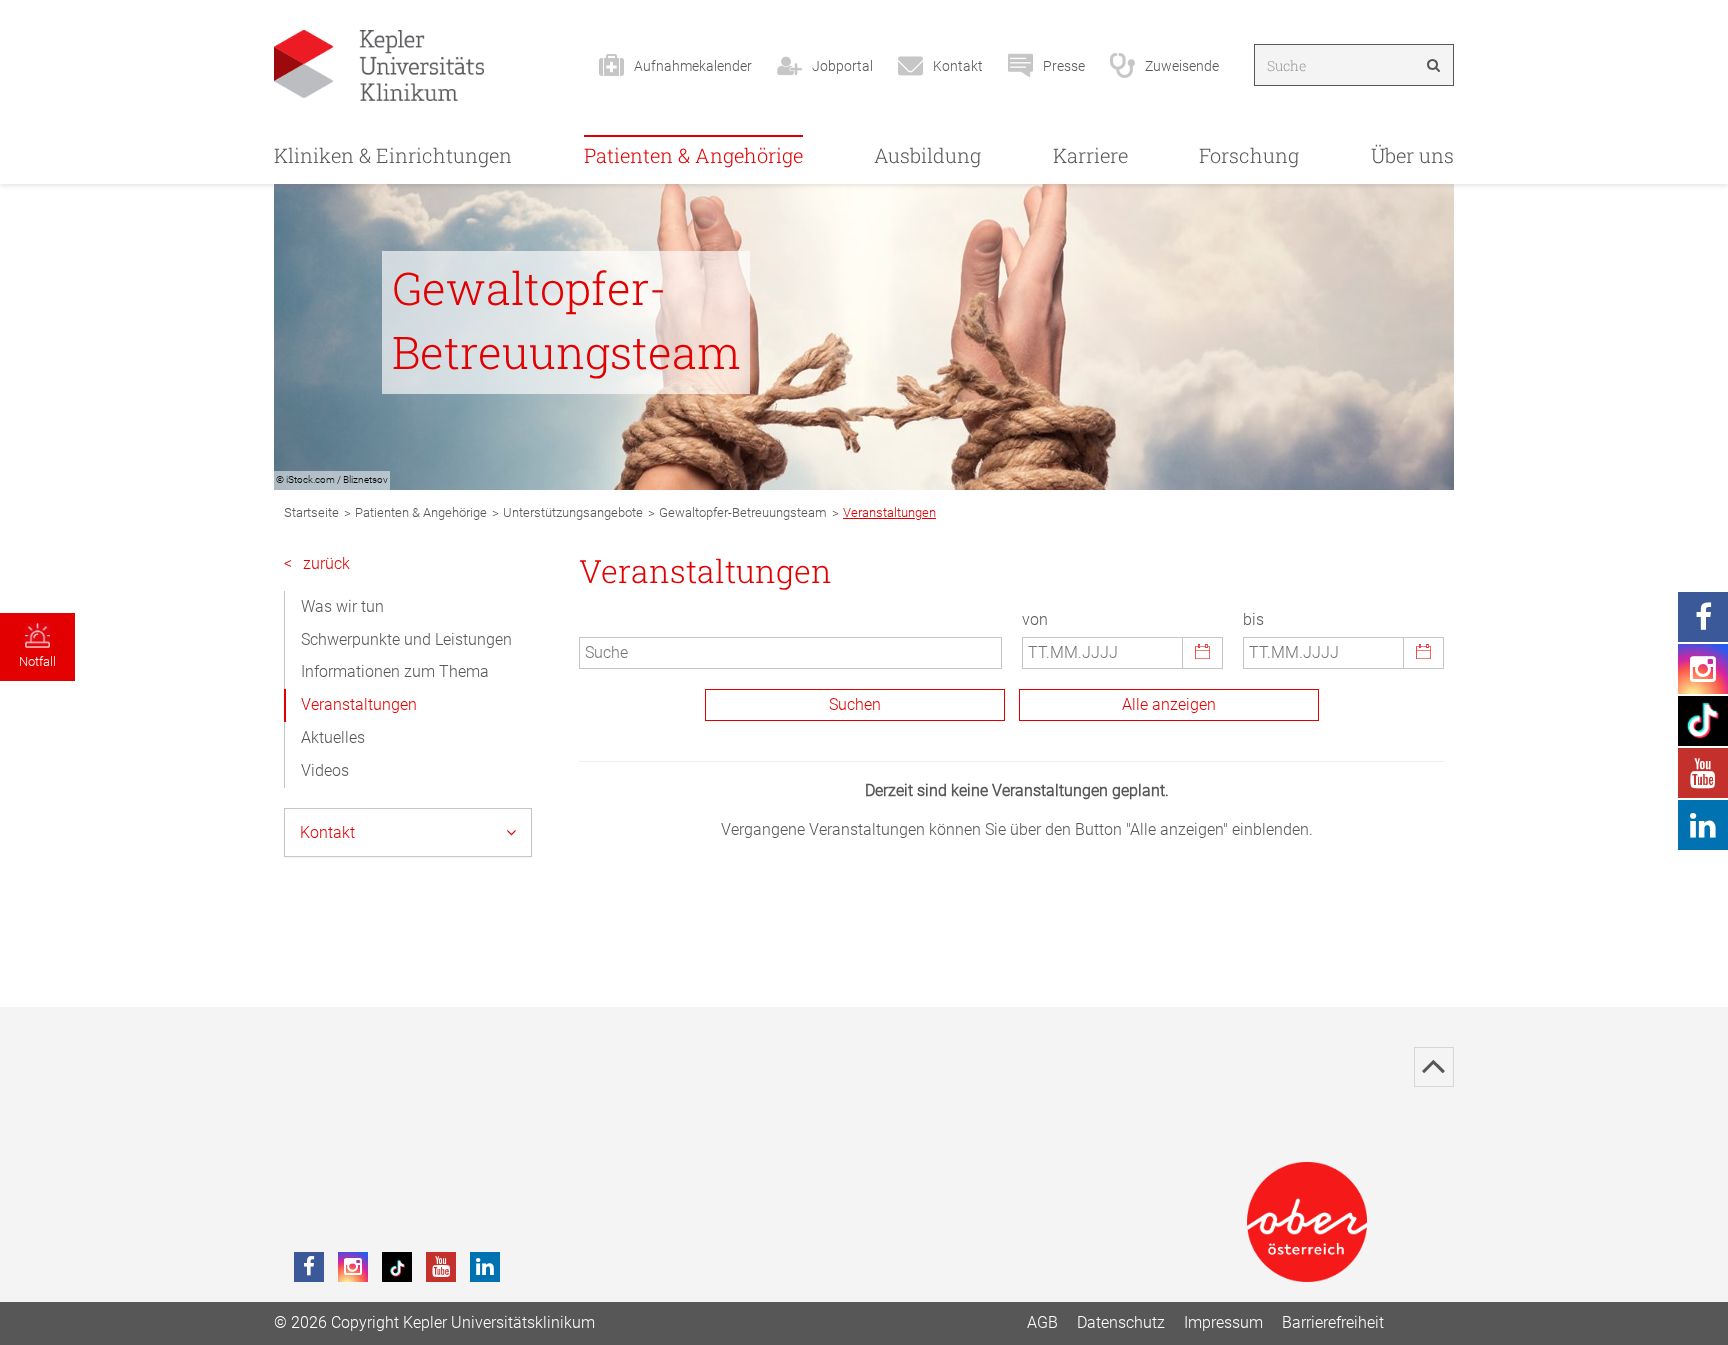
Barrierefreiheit (1333, 1322)
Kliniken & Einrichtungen (393, 155)
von (1035, 619)
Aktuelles (333, 737)
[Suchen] (1433, 65)
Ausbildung (927, 155)
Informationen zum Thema (395, 671)
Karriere (1090, 155)
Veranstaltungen (359, 704)
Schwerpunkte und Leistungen (406, 639)
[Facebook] (309, 1267)
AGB (1042, 1322)
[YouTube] (441, 1267)
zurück (317, 563)
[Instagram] (353, 1267)
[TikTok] (397, 1267)
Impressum (1223, 1322)
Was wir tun (342, 606)
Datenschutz (1121, 1322)
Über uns (1412, 155)
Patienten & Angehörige (693, 155)
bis (1253, 619)
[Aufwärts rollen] (1434, 1067)
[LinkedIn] (485, 1267)
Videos (325, 770)
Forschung (1249, 155)
